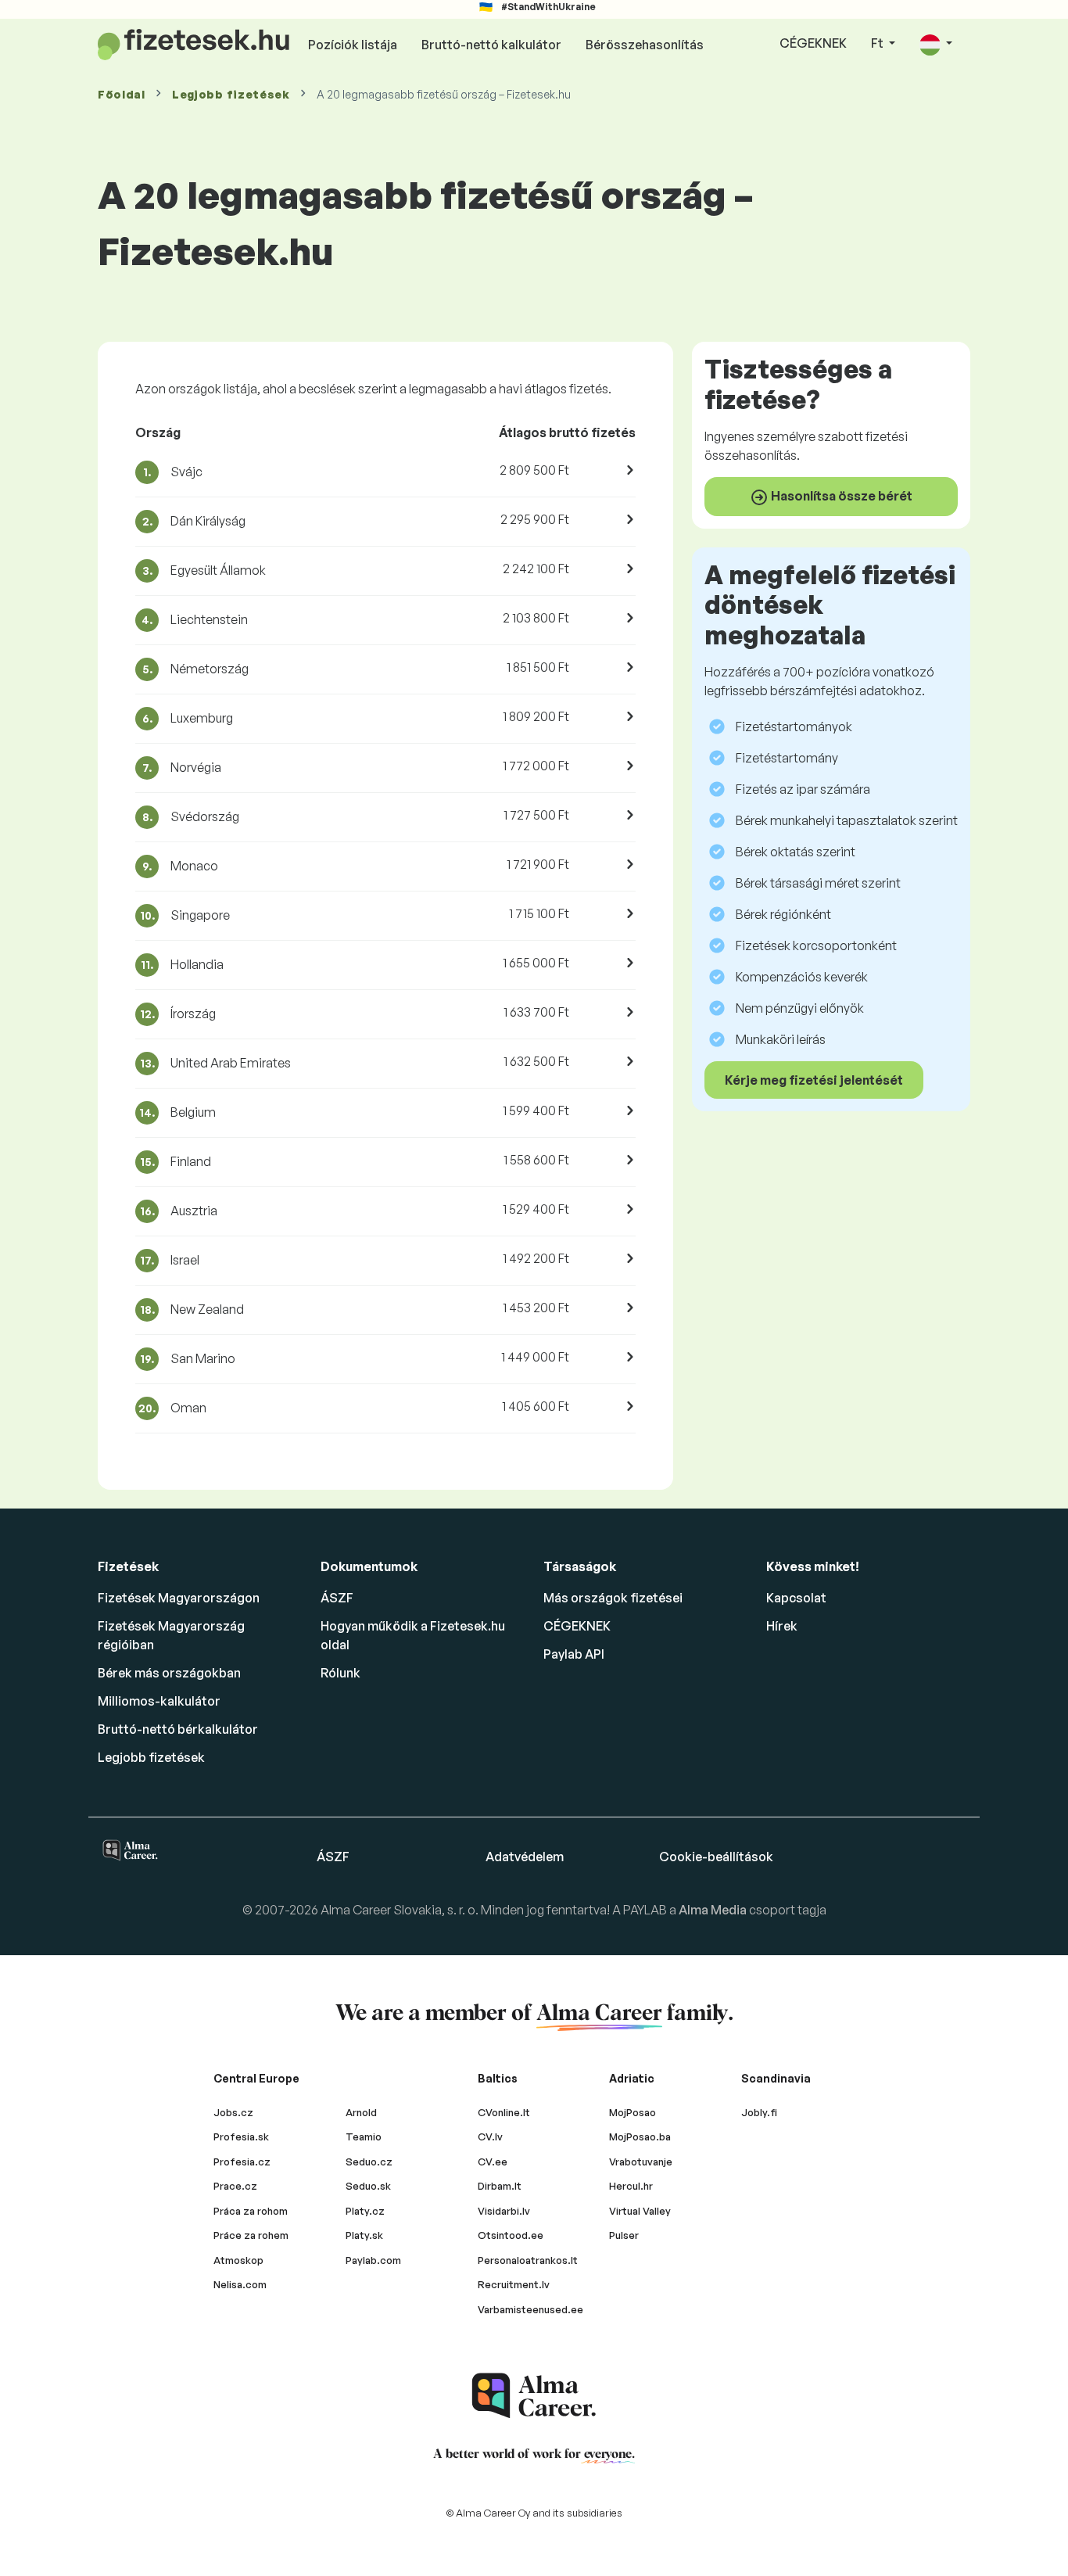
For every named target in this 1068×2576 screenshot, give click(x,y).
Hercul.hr (631, 2186)
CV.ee (493, 2162)
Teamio (364, 2137)
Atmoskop (238, 2260)
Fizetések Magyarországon (179, 1598)
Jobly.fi (759, 2112)
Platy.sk (364, 2235)
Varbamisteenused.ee (530, 2309)
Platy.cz (365, 2211)
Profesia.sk (241, 2137)
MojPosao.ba (640, 2137)
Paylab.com (373, 2260)
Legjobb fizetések (231, 94)
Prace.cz (235, 2186)
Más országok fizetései (613, 1598)
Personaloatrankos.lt (528, 2260)
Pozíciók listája (353, 45)
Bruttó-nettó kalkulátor (491, 45)
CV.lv (490, 2137)
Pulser (624, 2235)
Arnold (361, 2112)
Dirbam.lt (500, 2186)
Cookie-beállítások (716, 1857)
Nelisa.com (240, 2284)
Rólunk (340, 1673)
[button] (936, 44)
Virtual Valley (640, 2211)
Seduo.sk (368, 2186)
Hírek (782, 1626)
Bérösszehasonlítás (645, 45)
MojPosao (633, 2112)
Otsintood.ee (511, 2235)
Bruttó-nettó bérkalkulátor (178, 1729)
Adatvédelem (525, 1857)
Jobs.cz (233, 2112)
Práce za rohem (251, 2235)
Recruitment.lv (514, 2284)
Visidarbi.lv (504, 2211)
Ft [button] (878, 43)
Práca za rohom (251, 2211)
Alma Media (714, 1910)
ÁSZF (337, 1598)
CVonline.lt (504, 2112)
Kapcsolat (796, 1598)
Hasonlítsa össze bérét (840, 496)
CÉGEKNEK (813, 43)
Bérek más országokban (169, 1673)
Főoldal (122, 94)
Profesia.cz (242, 2162)
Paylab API (574, 1654)
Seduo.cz (369, 2162)
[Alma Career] (534, 2396)
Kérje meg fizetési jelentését (814, 1080)
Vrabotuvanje (641, 2162)
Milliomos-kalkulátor (159, 1701)
